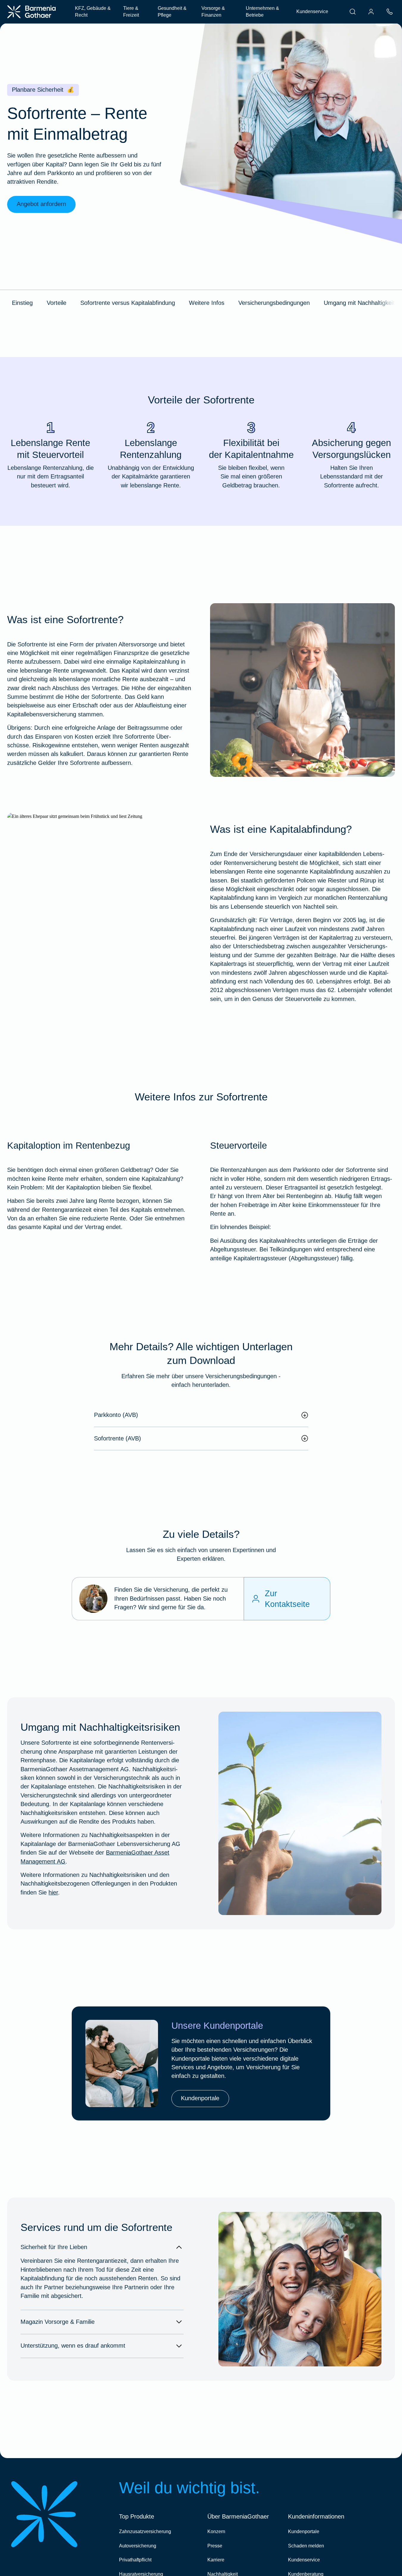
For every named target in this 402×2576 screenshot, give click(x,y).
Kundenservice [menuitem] (312, 11)
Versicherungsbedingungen (274, 303)
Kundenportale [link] (200, 2098)
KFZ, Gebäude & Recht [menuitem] (93, 12)
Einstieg (22, 303)
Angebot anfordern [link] (41, 204)
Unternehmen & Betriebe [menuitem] (262, 12)
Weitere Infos (207, 303)
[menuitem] (353, 12)
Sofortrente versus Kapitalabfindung (128, 303)
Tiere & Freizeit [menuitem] (131, 12)
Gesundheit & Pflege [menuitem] (172, 12)
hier (53, 1892)
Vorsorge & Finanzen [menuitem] (213, 12)
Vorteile (57, 303)
